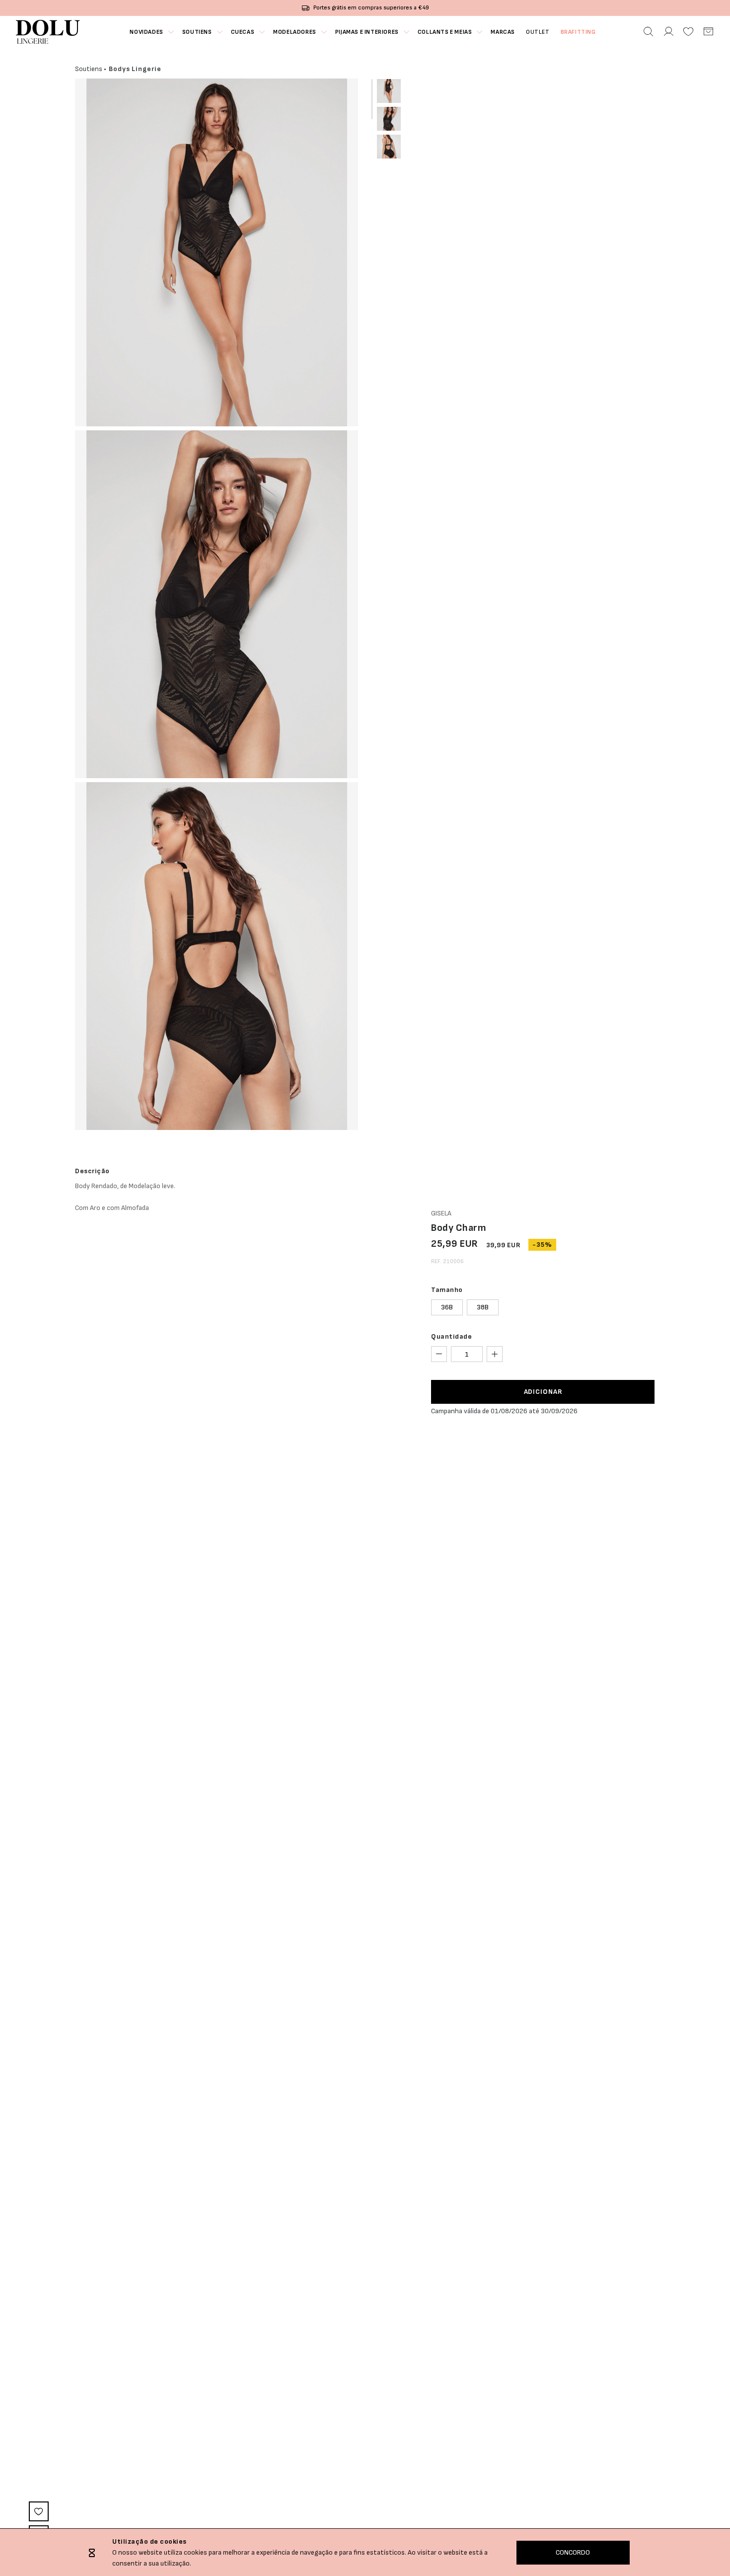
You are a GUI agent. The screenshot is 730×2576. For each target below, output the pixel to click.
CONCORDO (573, 2552)
